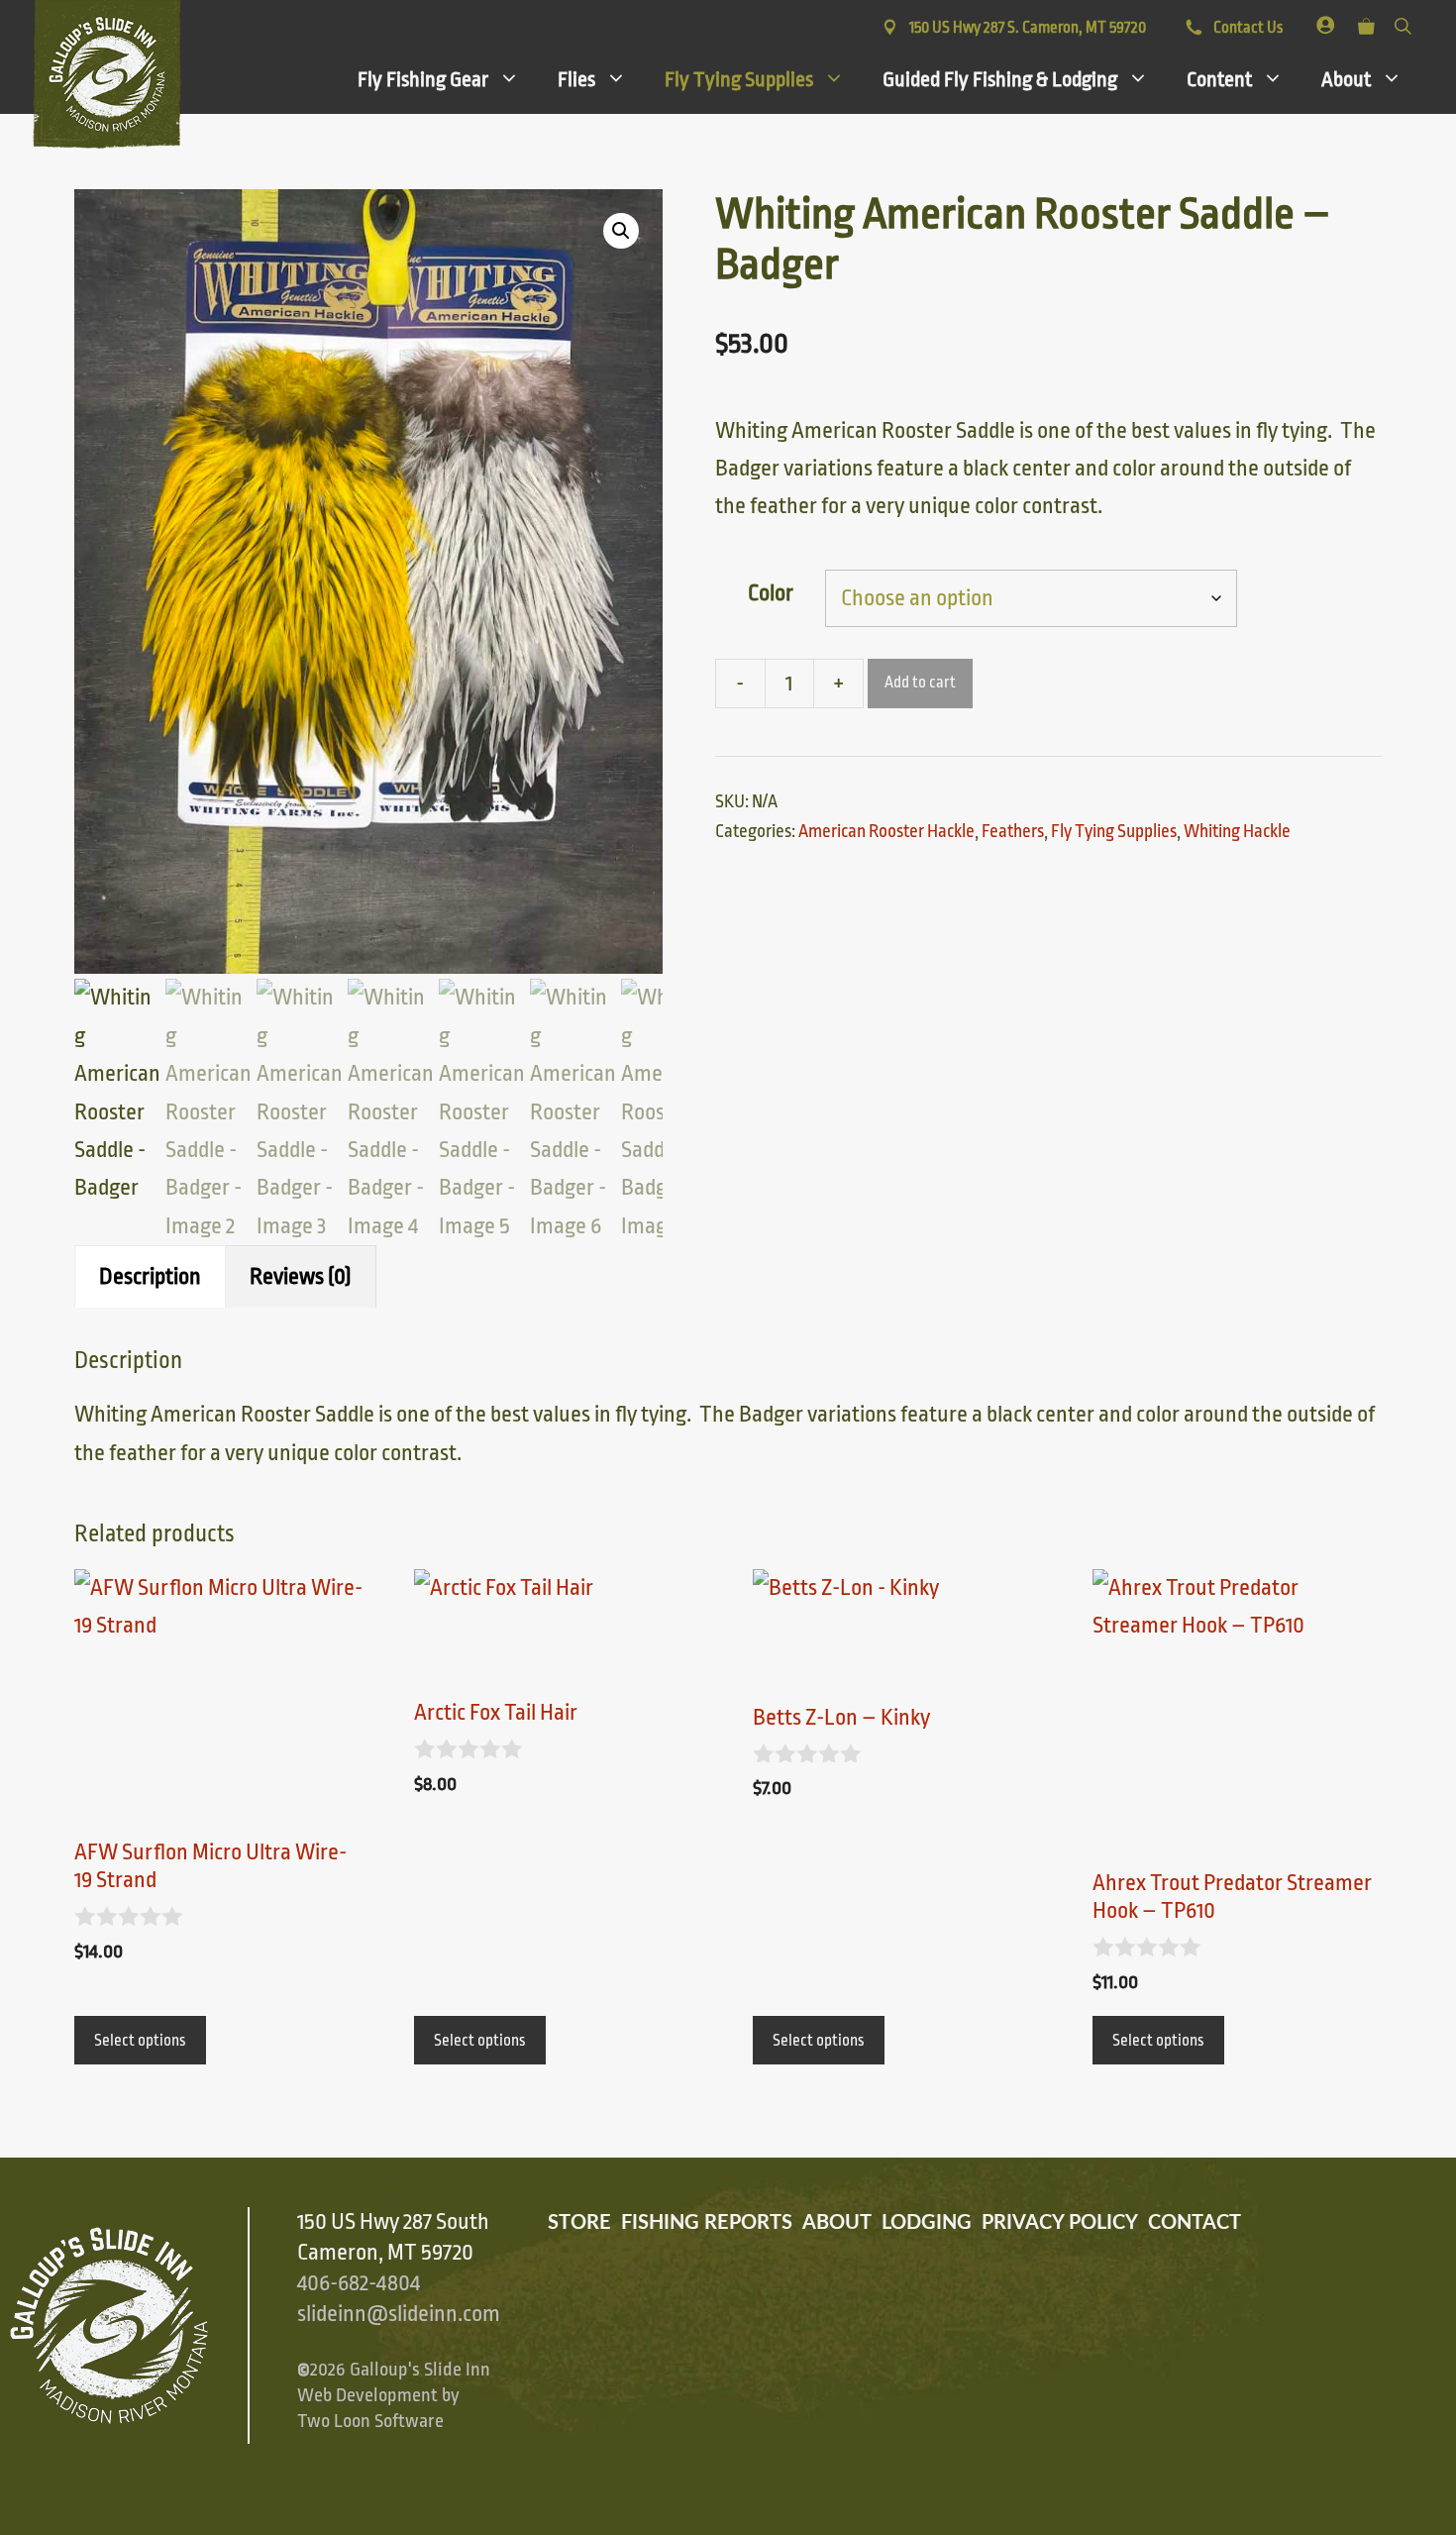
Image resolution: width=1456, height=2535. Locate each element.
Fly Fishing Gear (423, 79)
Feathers (1013, 831)
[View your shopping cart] (1366, 22)
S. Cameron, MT (1028, 28)
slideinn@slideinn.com (399, 2314)
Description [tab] (150, 1277)
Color (771, 593)
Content (1219, 79)
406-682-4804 (359, 2283)
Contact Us (1247, 28)
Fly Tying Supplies (739, 79)
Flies (576, 79)
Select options (140, 2041)
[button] (621, 231)
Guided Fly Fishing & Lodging (1000, 79)
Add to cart (920, 683)
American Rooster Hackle (886, 831)
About (1346, 79)
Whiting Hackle (1237, 831)
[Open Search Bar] (1403, 22)
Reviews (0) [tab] (301, 1277)
